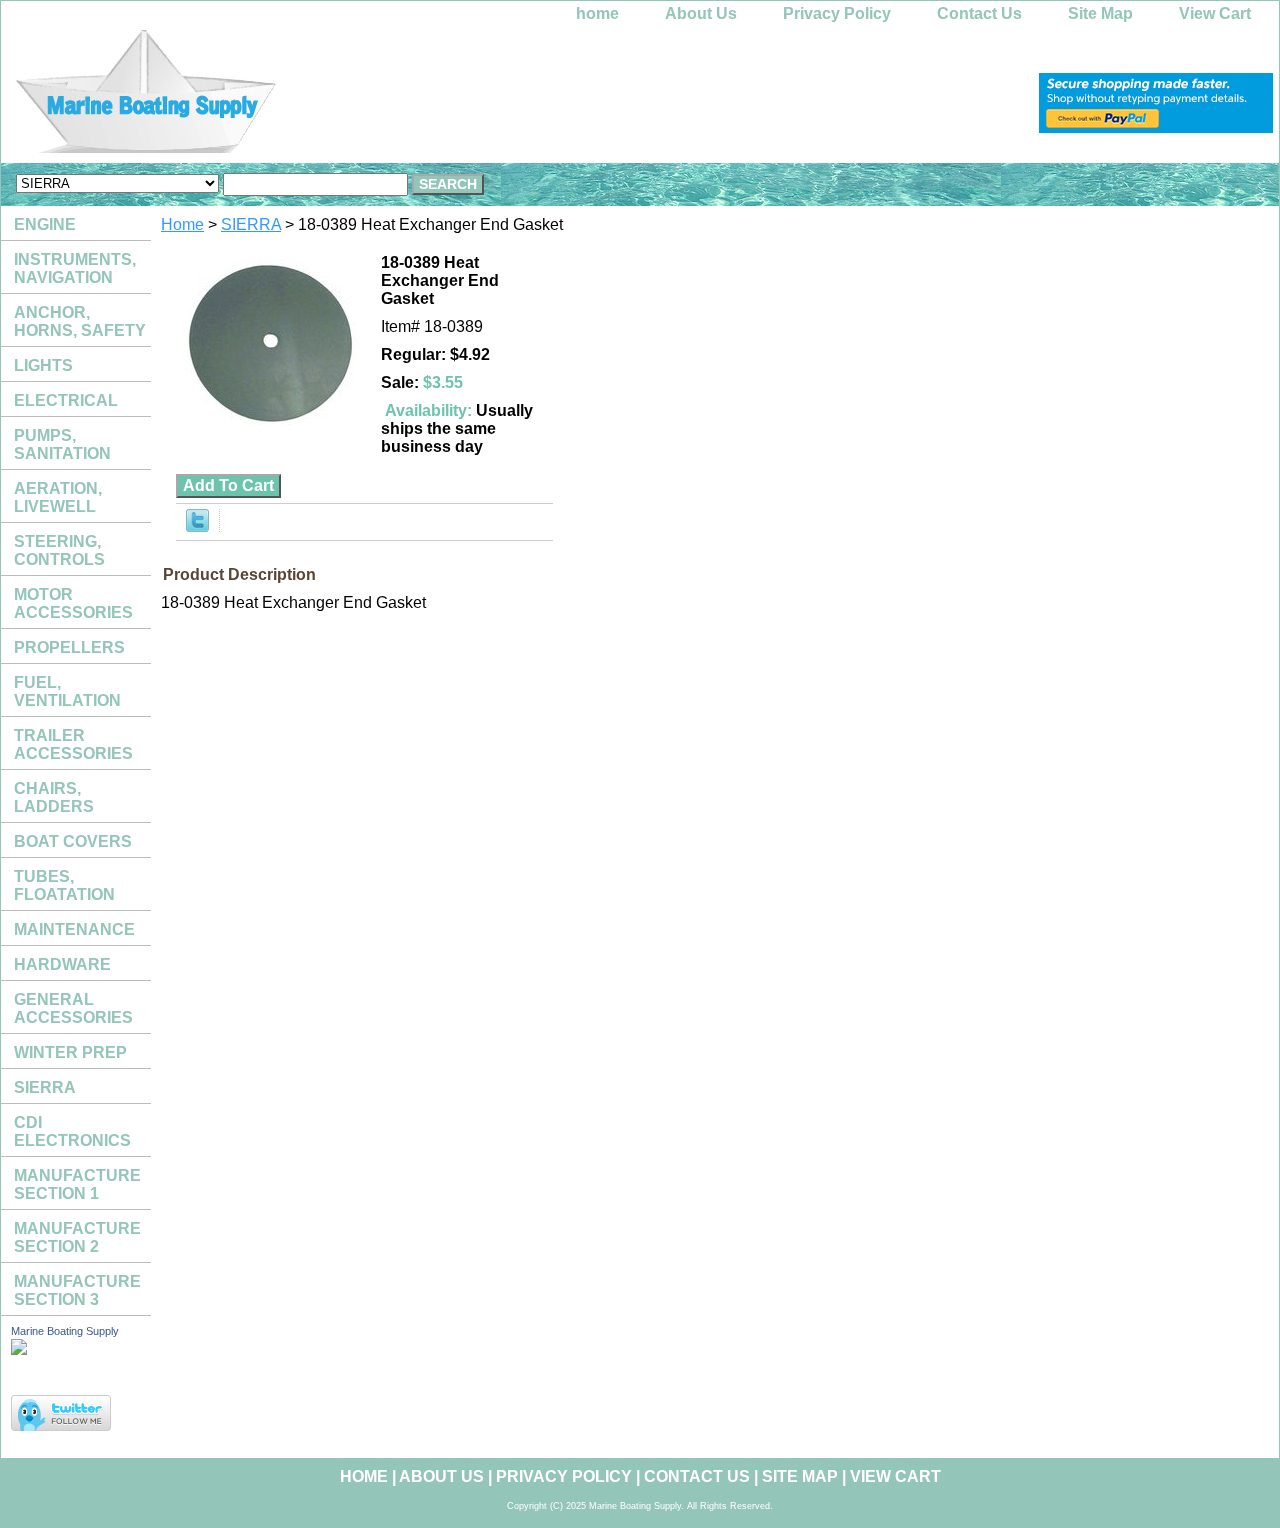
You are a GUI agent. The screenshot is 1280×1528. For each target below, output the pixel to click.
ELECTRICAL (66, 400)
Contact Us (979, 13)
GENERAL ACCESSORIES (73, 1008)
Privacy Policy (837, 13)
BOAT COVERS (73, 841)
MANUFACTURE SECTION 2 (77, 1237)
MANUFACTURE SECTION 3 (77, 1290)
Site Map (1100, 13)
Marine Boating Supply (65, 1331)
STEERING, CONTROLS (59, 550)
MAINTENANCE (74, 929)
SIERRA (251, 224)
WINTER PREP (70, 1052)
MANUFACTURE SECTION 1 (77, 1184)
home (597, 13)
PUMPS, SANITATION (62, 444)
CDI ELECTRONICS (72, 1131)
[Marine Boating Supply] (251, 96)
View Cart (1215, 13)
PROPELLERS (69, 647)
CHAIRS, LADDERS (54, 797)
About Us (701, 13)
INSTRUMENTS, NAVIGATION (75, 268)
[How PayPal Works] (1156, 127)
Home (182, 224)
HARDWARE (62, 964)
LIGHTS (43, 365)
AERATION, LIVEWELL (58, 497)
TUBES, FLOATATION (64, 885)
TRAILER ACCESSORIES (73, 744)
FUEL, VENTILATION (67, 691)
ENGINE (45, 224)
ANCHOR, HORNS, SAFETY (80, 321)
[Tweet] (197, 526)
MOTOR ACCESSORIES (73, 603)
